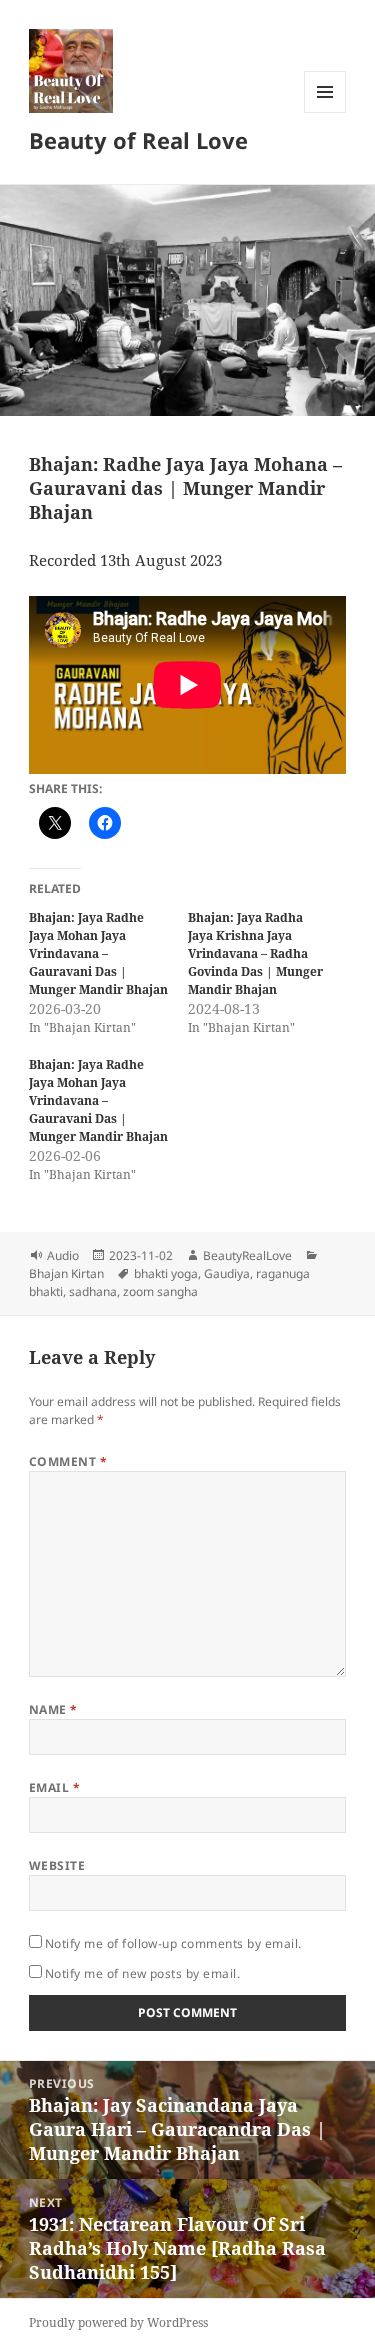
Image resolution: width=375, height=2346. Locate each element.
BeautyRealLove (247, 1255)
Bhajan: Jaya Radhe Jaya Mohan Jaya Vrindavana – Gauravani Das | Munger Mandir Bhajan (98, 953)
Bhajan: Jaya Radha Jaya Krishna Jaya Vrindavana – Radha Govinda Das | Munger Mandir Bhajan (255, 953)
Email (54, 1787)
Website (57, 1865)
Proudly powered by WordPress (118, 2322)
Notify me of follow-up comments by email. (173, 1943)
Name (53, 1709)
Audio (63, 1255)
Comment (68, 1461)
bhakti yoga (166, 1273)
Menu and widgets (325, 112)
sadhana (93, 1291)
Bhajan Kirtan (66, 1273)
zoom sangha (160, 1291)
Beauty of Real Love (138, 140)
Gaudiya (227, 1273)
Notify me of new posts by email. (142, 1973)
